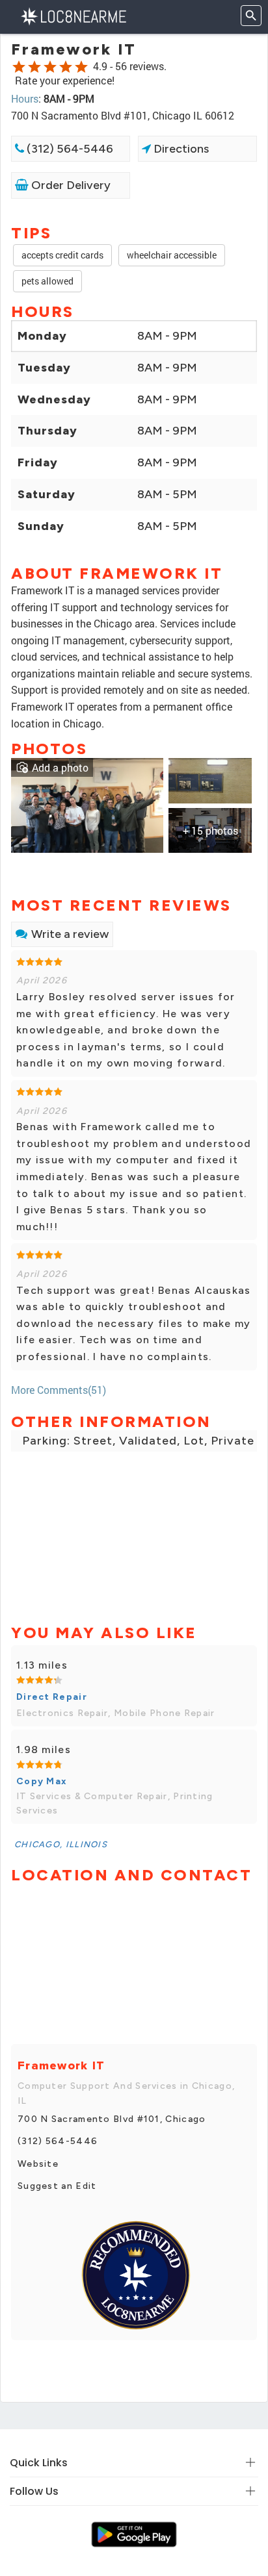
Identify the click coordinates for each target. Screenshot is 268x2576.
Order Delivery (70, 185)
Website (38, 2164)
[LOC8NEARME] (73, 15)
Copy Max (42, 1781)
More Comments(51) (59, 1390)
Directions (180, 149)
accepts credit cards (62, 255)
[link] (87, 804)
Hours (25, 98)
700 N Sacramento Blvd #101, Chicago (112, 2119)
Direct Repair (52, 1697)
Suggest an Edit (57, 2186)
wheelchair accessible (172, 255)
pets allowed (47, 281)
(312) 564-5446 (69, 149)
